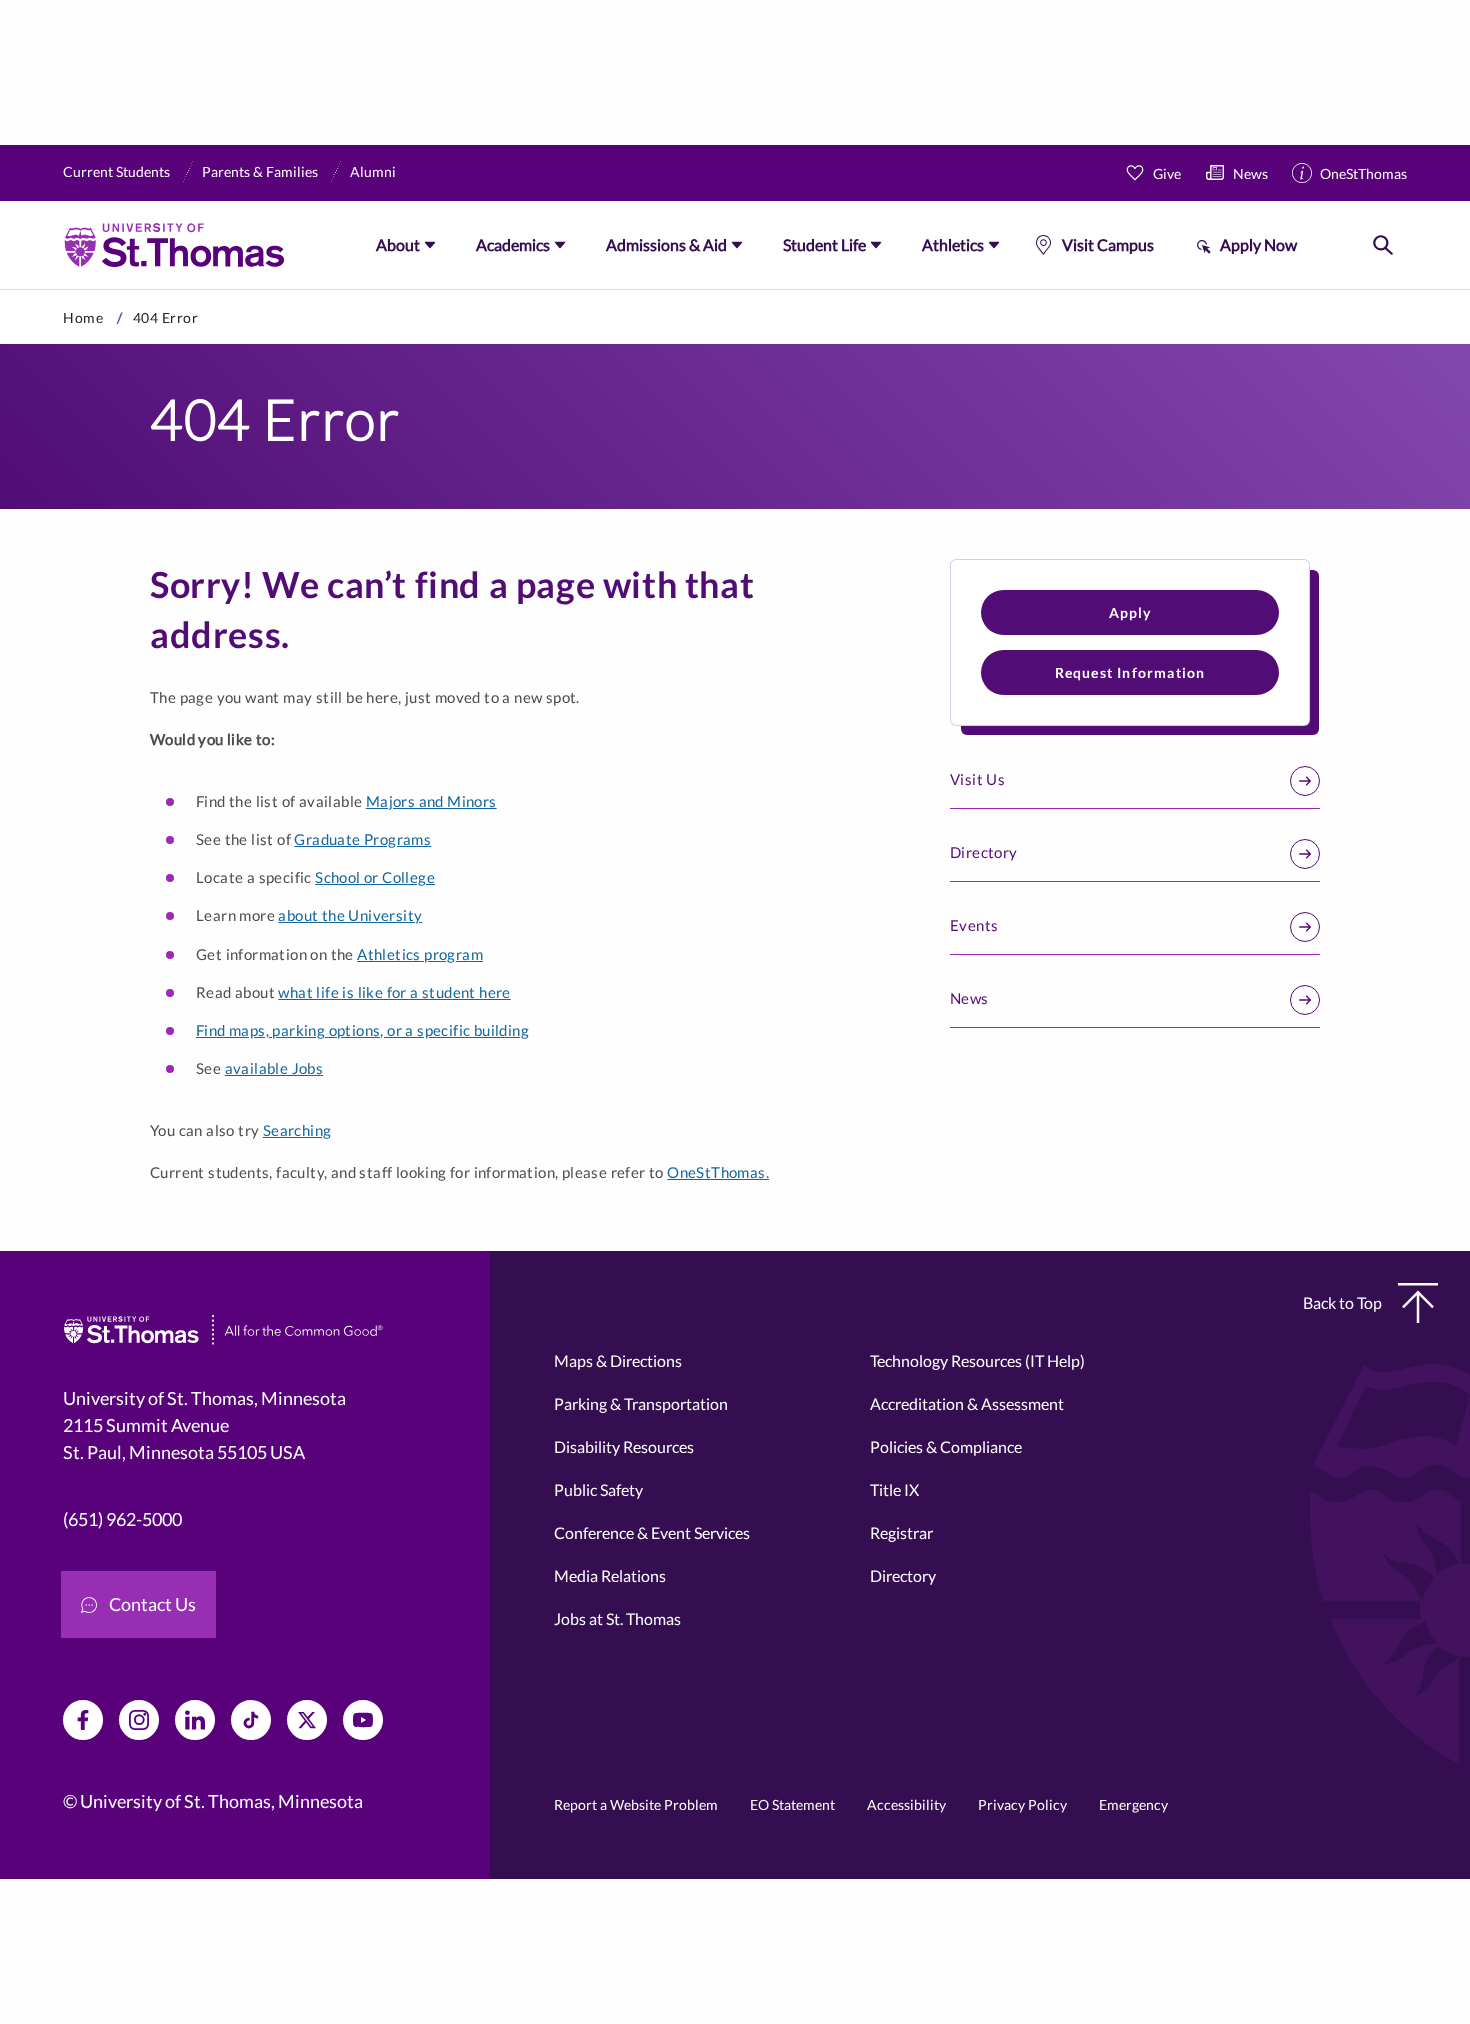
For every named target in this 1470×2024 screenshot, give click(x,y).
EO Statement (792, 1804)
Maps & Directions (618, 1360)
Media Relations (610, 1575)
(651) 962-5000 (122, 1519)
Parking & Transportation (641, 1403)
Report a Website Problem (636, 1804)
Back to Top (1342, 1302)
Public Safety (598, 1489)
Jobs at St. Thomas (617, 1618)
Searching (297, 1130)
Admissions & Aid (666, 244)
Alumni (373, 171)
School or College (375, 877)
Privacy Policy (1022, 1804)
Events (974, 925)
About (398, 244)
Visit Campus (1108, 244)
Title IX (894, 1489)
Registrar (901, 1532)
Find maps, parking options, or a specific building (362, 1030)
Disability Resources (624, 1446)
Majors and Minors (431, 801)
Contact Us (152, 1604)
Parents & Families (260, 171)
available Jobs (274, 1068)
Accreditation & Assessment (967, 1403)
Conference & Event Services (652, 1532)
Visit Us (977, 779)
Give (1167, 173)
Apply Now (1258, 244)
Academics (513, 244)
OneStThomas (1363, 173)
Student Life (824, 244)
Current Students (116, 171)
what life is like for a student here (394, 992)
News (1250, 173)
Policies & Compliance (946, 1446)
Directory (984, 852)
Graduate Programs (362, 839)
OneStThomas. (718, 1172)
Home (83, 317)
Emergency (1133, 1804)
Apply (1130, 612)
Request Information (1130, 672)
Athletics (953, 244)
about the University (350, 915)
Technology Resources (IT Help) (977, 1360)
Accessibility (906, 1804)
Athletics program (420, 954)
